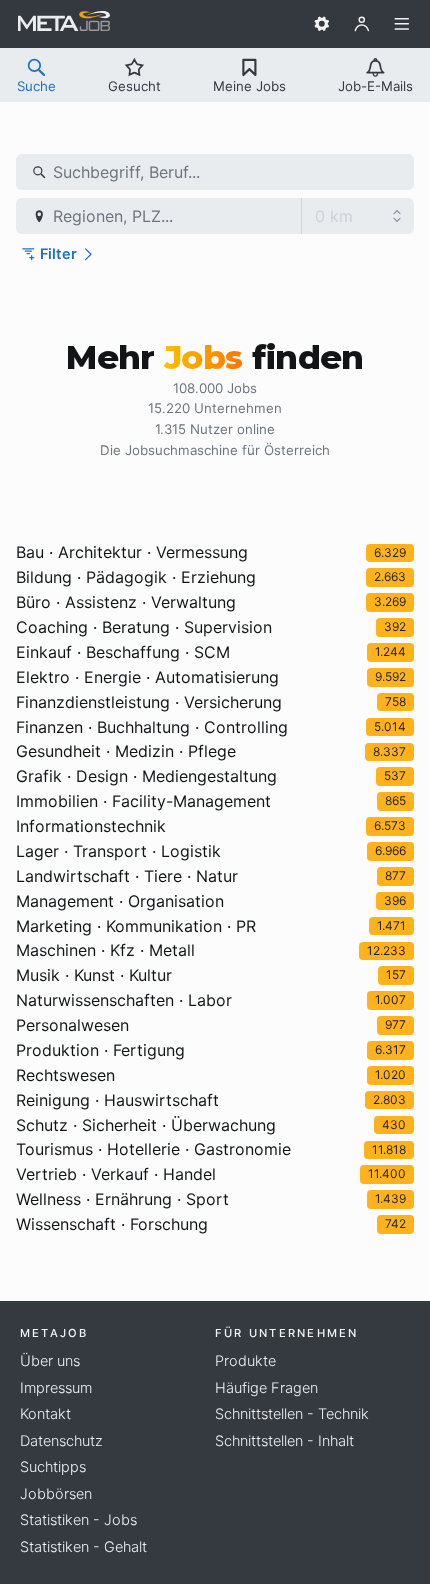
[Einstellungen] (322, 24)
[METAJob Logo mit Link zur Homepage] (64, 24)
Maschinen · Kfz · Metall (105, 950)
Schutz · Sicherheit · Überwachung (146, 1125)
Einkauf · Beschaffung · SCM (123, 652)
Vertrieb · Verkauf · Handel (116, 1174)
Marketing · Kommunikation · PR (136, 926)
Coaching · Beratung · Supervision (144, 627)
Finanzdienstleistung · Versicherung (149, 702)
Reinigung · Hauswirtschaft (117, 1100)
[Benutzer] (362, 24)
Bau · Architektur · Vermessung (132, 552)
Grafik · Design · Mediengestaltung (146, 776)
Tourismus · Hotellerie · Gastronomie (153, 1149)
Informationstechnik (91, 826)
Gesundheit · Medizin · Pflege (126, 751)
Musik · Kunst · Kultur (94, 975)
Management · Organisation (120, 901)
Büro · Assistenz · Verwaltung (126, 602)
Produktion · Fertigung (100, 1050)
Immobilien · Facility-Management (143, 801)
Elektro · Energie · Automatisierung (147, 677)
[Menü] (402, 24)
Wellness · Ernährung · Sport (122, 1199)
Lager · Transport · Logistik (118, 851)
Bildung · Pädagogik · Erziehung (136, 577)
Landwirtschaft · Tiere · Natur (127, 876)
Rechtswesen (65, 1075)
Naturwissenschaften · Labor (124, 1000)
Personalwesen (72, 1025)
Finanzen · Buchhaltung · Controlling (152, 727)
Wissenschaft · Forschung (112, 1224)
